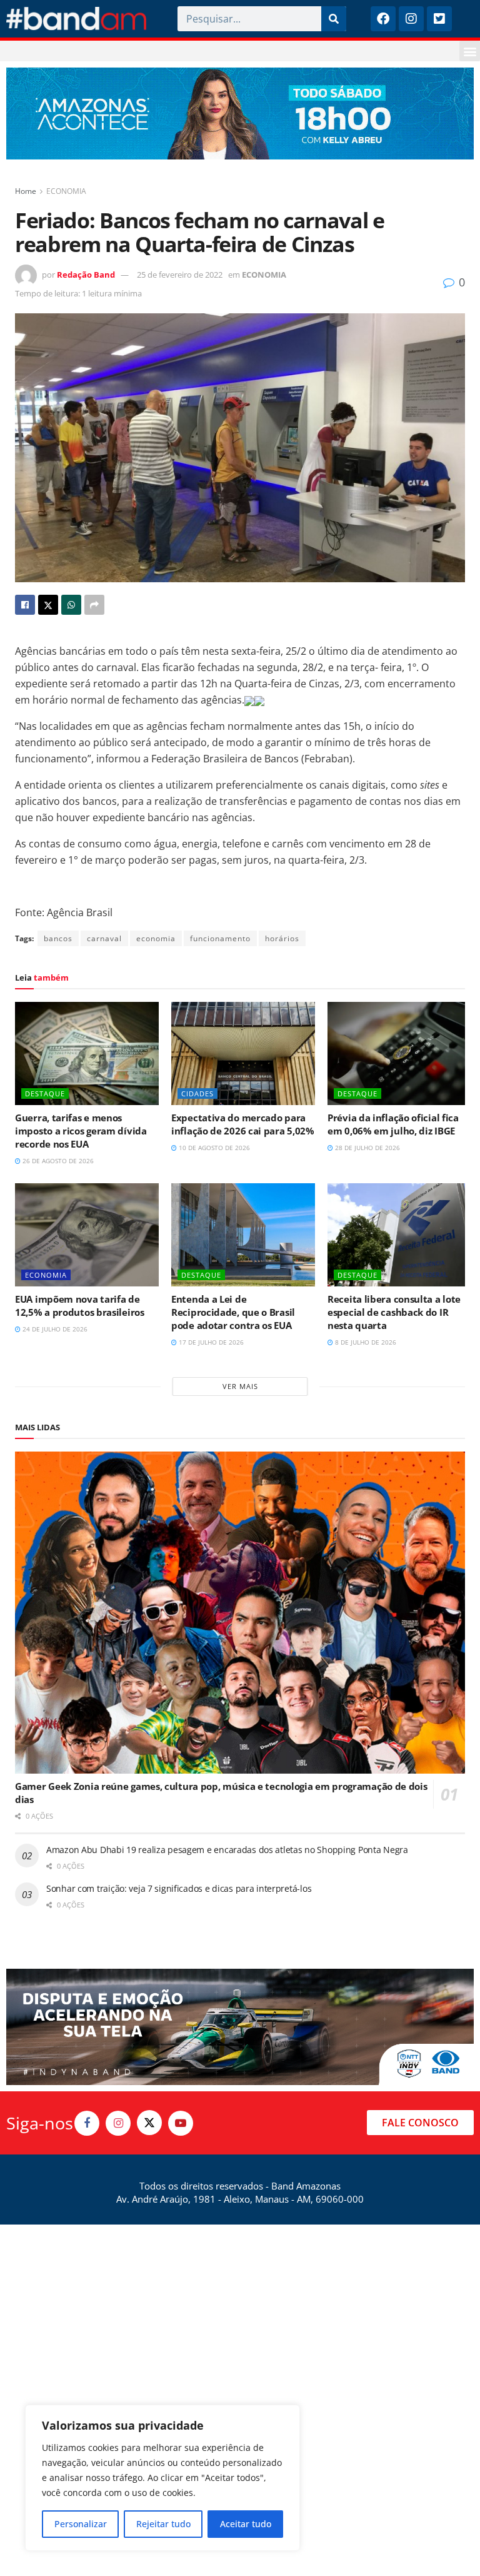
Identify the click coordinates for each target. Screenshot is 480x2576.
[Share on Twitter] (48, 605)
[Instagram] (411, 19)
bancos (58, 938)
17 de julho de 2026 (210, 1342)
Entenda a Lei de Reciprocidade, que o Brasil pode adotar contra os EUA (233, 1312)
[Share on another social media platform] (94, 605)
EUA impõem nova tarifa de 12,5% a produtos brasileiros (80, 1306)
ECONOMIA (66, 191)
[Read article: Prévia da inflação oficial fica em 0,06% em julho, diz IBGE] (399, 1053)
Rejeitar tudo (163, 2524)
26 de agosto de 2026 (57, 1161)
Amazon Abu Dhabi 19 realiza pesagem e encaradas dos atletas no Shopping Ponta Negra (227, 1850)
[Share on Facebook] (25, 605)
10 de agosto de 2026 (213, 1148)
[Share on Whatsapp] (71, 605)
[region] (162, 2478)
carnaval (104, 938)
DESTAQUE (45, 1094)
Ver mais (240, 1386)
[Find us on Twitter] (149, 2123)
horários (282, 938)
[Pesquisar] (334, 19)
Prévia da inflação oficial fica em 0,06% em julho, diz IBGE (393, 1124)
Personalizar (81, 2524)
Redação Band (86, 275)
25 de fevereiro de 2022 (180, 275)
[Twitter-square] (439, 19)
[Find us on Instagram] (118, 2123)
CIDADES (197, 1094)
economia (156, 938)
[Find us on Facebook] (87, 2123)
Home (26, 191)
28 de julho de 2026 (367, 1148)
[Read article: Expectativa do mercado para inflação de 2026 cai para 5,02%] (243, 1053)
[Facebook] (383, 19)
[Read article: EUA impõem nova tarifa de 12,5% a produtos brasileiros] (87, 1235)
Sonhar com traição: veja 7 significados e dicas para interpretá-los (179, 1888)
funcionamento (220, 938)
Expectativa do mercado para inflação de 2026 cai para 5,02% (243, 1124)
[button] (470, 51)
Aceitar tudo (246, 2524)
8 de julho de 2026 (365, 1342)
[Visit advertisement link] (240, 114)
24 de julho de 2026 (54, 1329)
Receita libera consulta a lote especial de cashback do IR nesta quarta (394, 1312)
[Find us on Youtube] (181, 2123)
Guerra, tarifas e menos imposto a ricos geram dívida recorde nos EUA (81, 1131)
